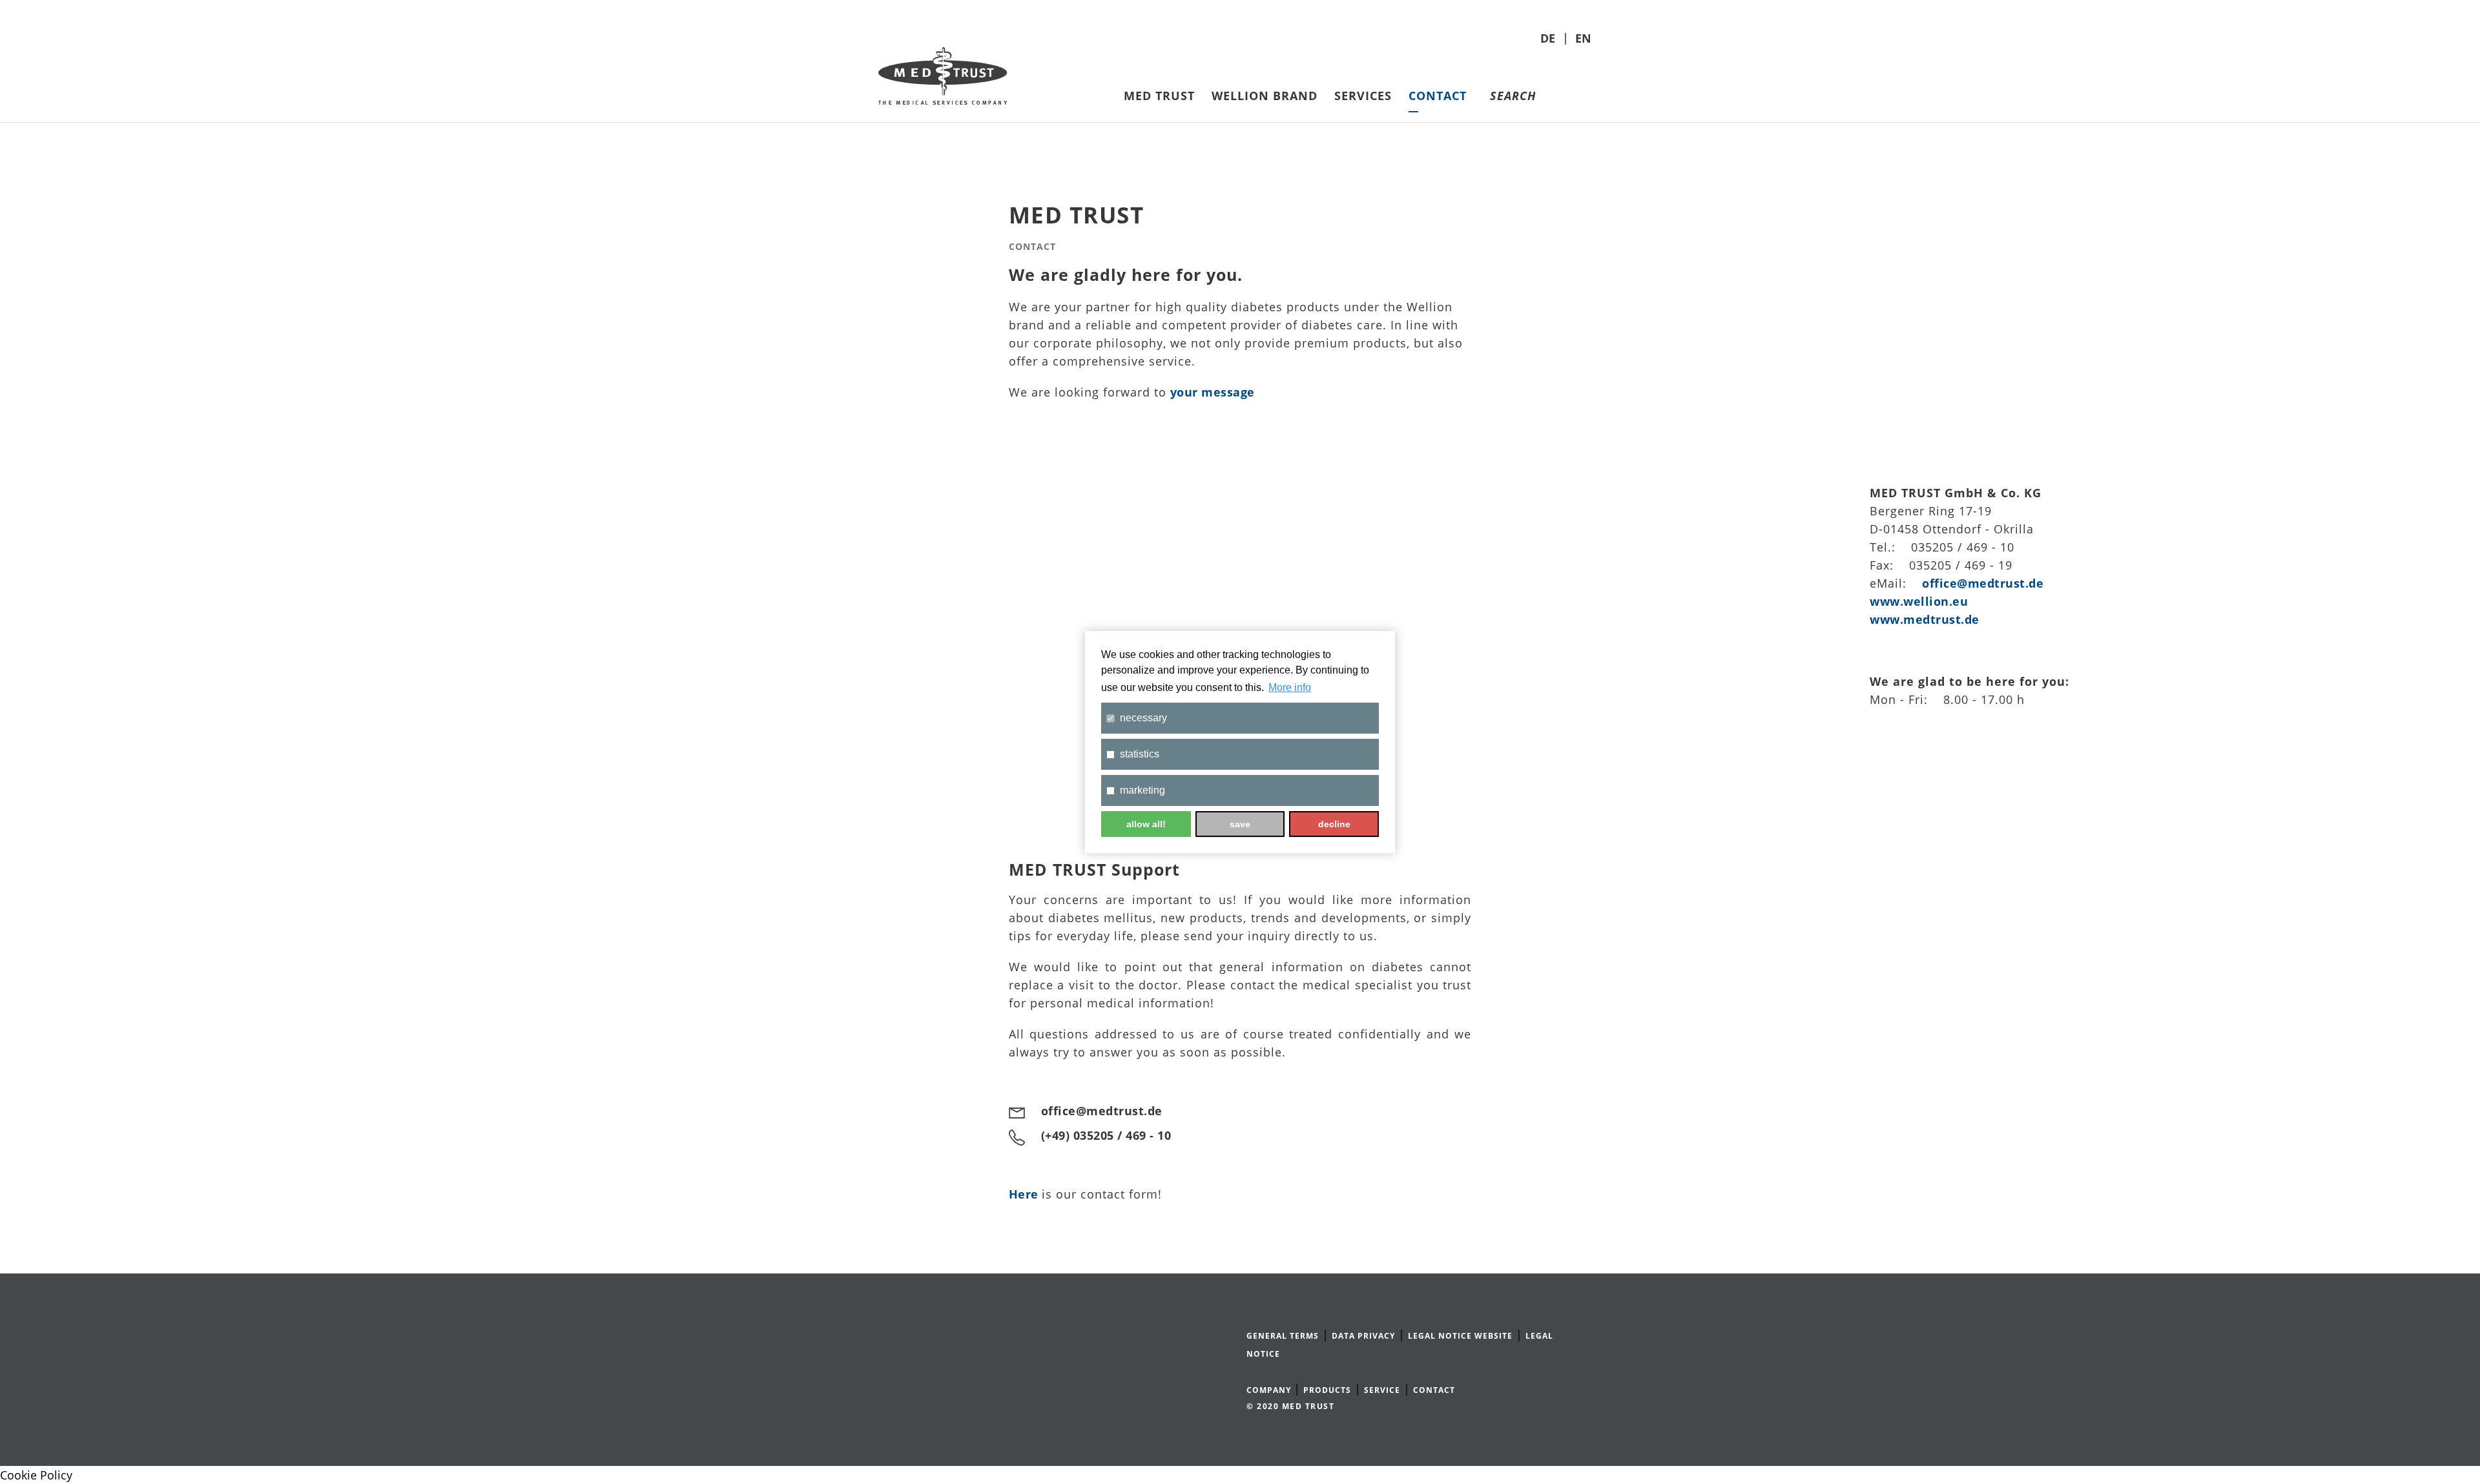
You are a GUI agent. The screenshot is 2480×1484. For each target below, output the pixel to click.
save (1240, 824)
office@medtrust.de (1983, 583)
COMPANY (1270, 1390)
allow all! (1146, 824)
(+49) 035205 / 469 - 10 (1106, 1135)
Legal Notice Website (1460, 1336)
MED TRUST (1159, 96)
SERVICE (1382, 1390)
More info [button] (1290, 687)
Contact (1438, 96)
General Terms (1283, 1336)
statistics (1140, 754)
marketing (1142, 790)
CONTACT (1434, 1390)
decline (1334, 824)
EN (1583, 38)
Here (1026, 1194)
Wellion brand (1265, 96)
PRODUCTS (1327, 1390)
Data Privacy (1363, 1336)
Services (1363, 96)
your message (1213, 392)
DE (1549, 38)
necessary (1143, 718)
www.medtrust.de (1925, 619)
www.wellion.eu (1919, 601)
